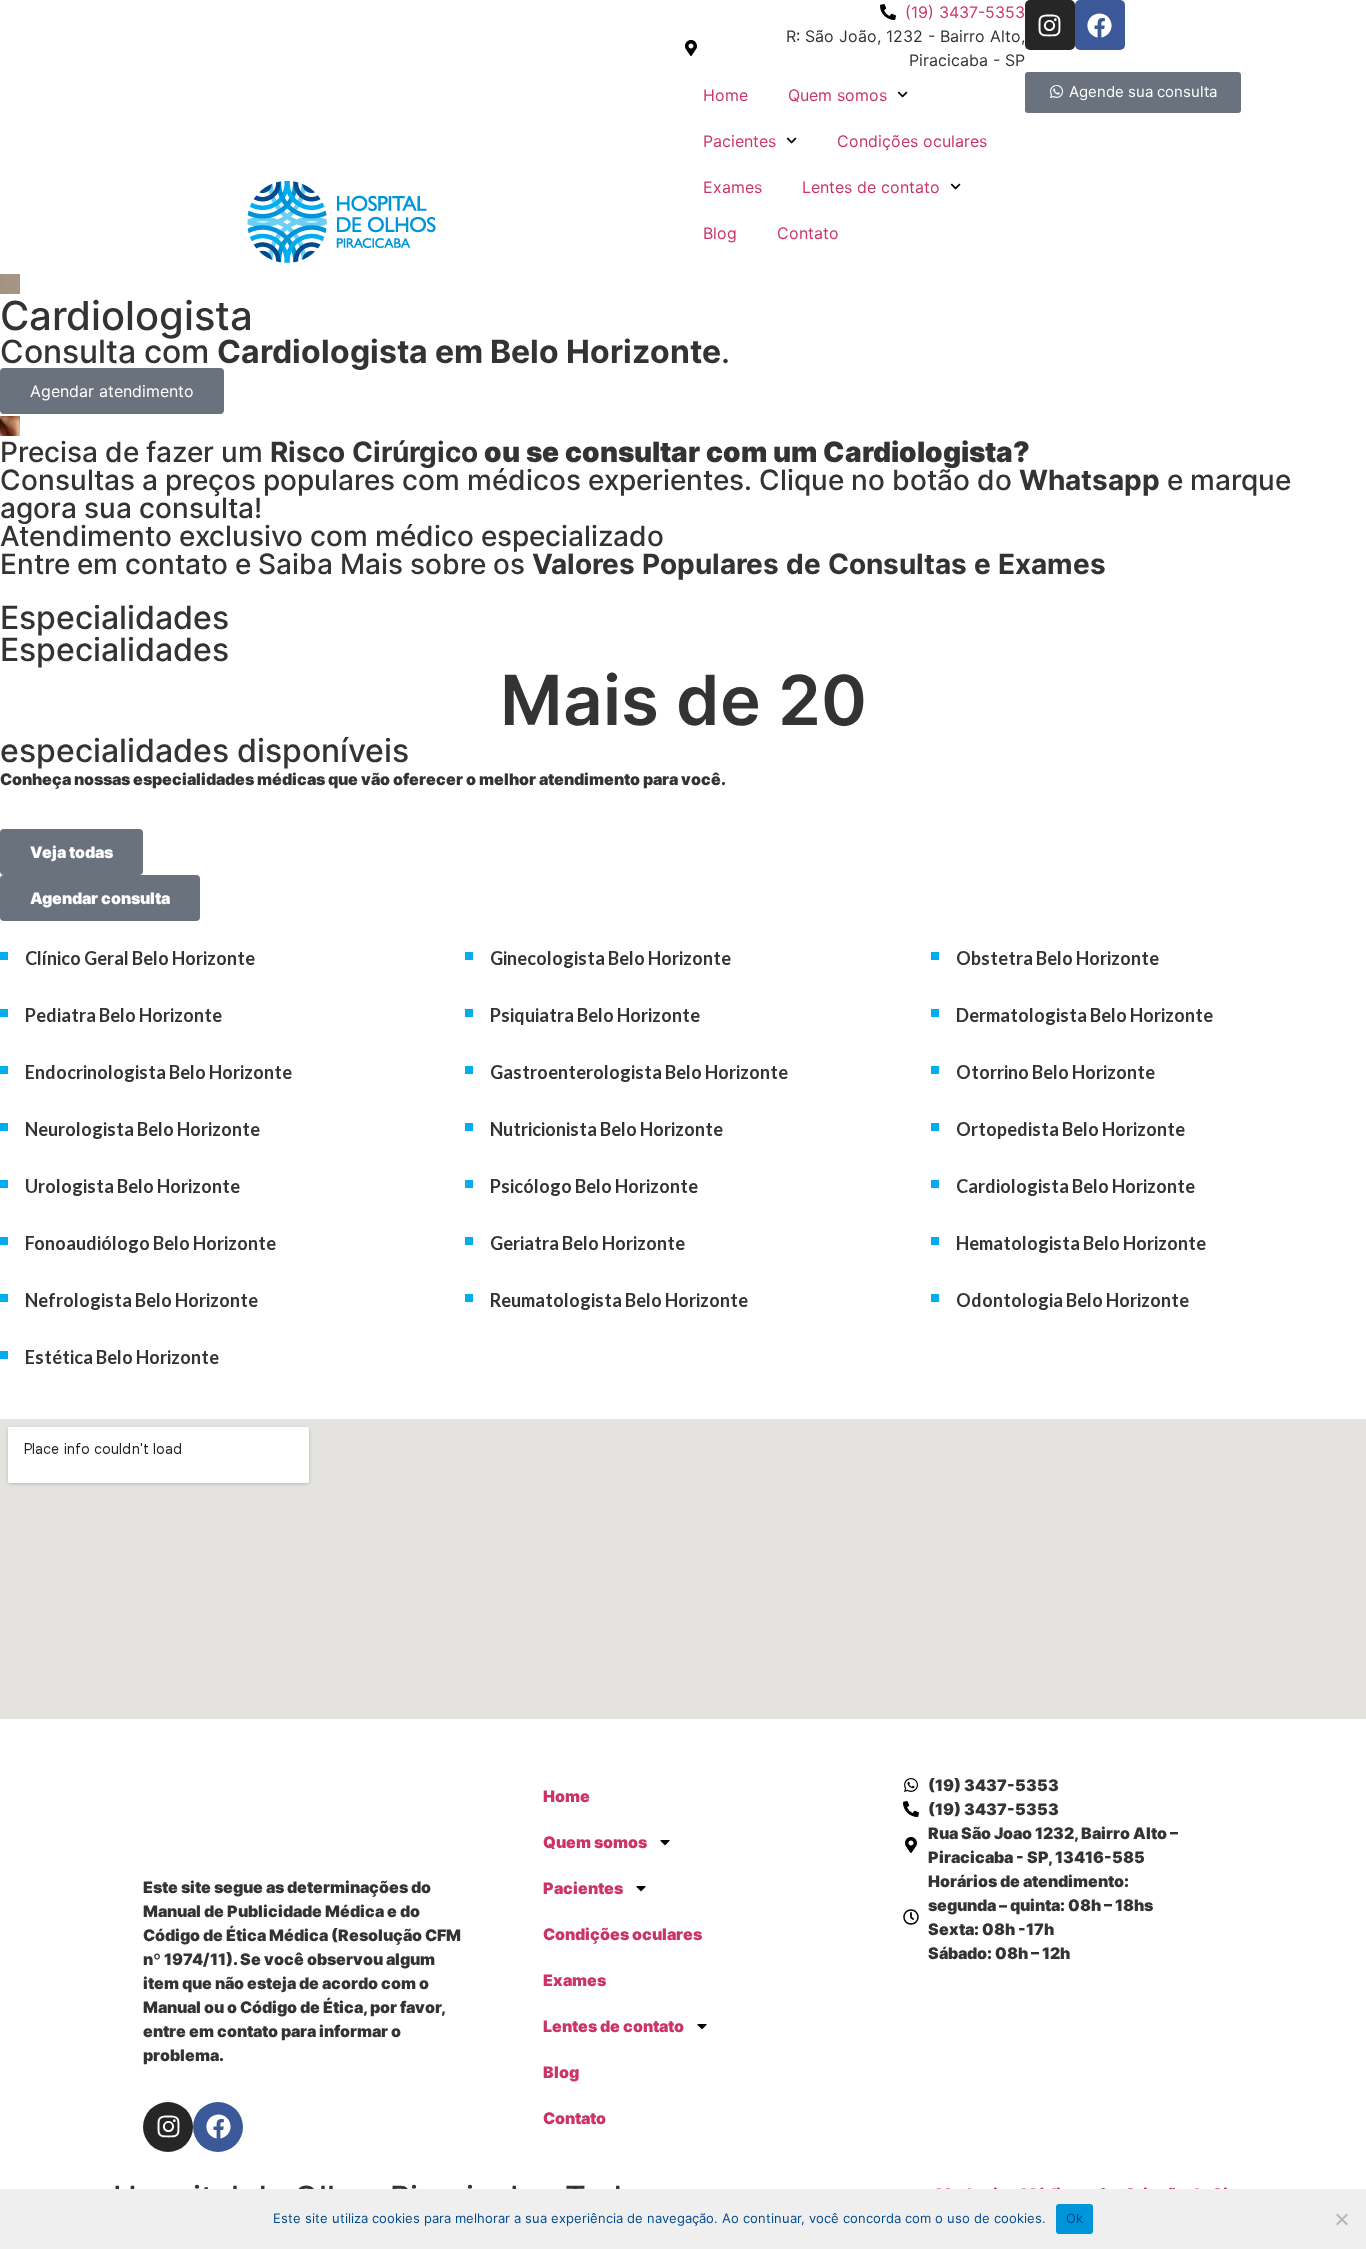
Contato (808, 233)
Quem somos (837, 95)
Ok (1075, 2218)
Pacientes (739, 141)
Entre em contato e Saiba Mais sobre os (553, 564)
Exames (732, 187)
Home (725, 95)
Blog (720, 233)
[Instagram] (1050, 25)
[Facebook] (1100, 25)
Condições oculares (912, 141)
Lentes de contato (871, 187)
